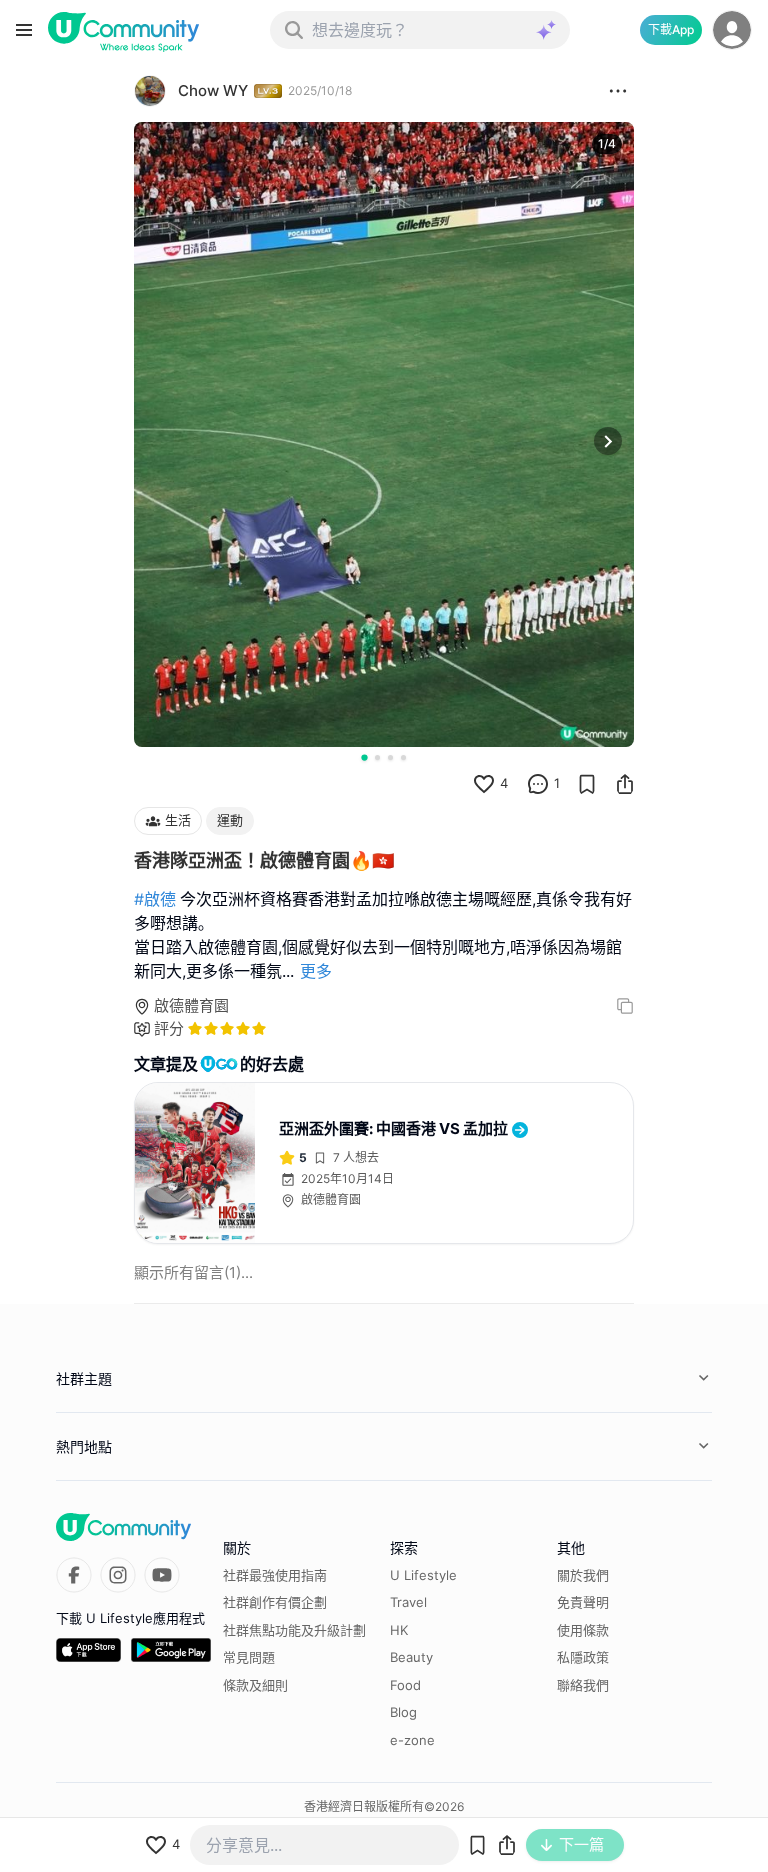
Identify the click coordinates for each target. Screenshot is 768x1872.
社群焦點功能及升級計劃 (294, 1630)
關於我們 (583, 1575)
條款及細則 (255, 1685)
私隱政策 (583, 1657)
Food (405, 1685)
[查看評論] (538, 784)
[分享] (625, 784)
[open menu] (24, 30)
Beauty (411, 1657)
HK (399, 1630)
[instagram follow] (118, 1575)
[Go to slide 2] (377, 757)
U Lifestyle (423, 1575)
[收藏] (587, 784)
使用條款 (583, 1630)
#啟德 (155, 899)
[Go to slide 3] (390, 757)
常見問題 (249, 1657)
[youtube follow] (162, 1575)
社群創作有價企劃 (275, 1602)
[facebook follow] (74, 1575)
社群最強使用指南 (275, 1575)
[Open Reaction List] (618, 91)
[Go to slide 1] (364, 757)
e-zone (412, 1740)
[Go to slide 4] (403, 757)
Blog (403, 1712)
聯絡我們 (583, 1685)
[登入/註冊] (732, 30)
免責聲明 (583, 1602)
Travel (408, 1602)
